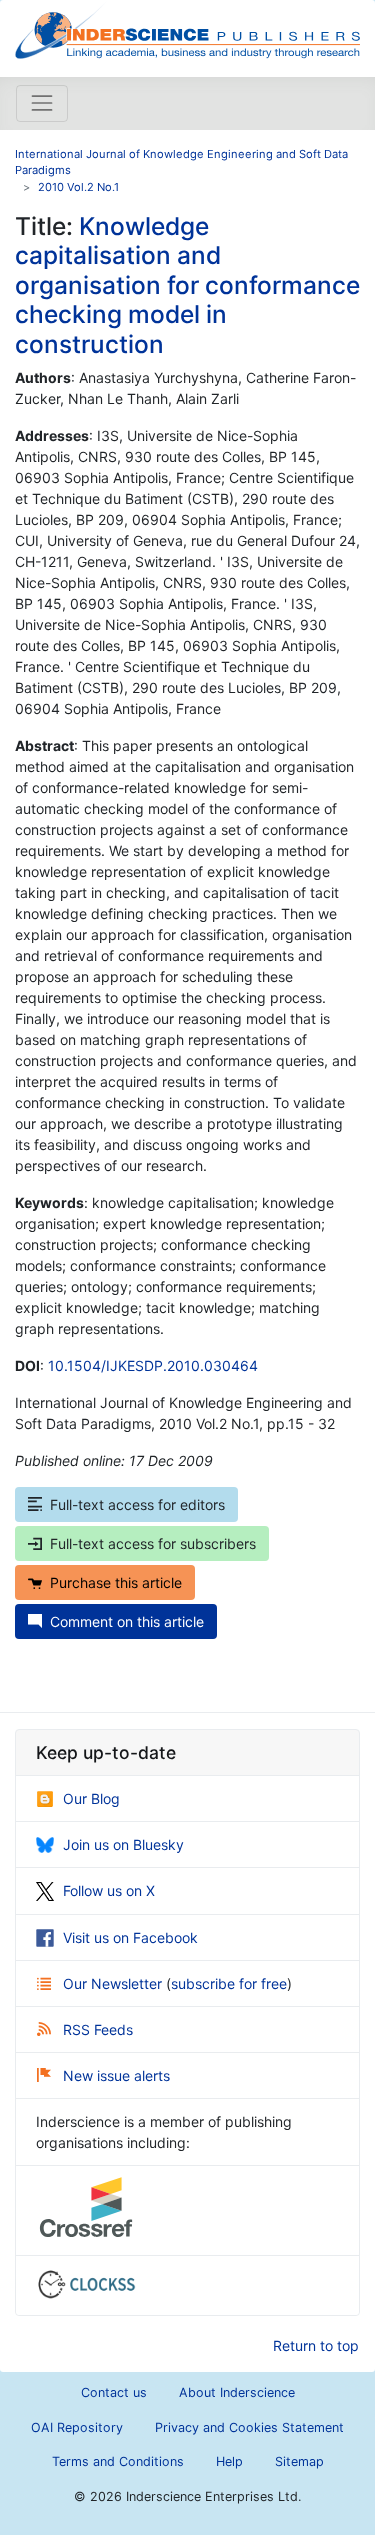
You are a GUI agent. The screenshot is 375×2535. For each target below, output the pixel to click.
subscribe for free (229, 1983)
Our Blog (91, 1798)
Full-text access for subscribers (153, 1543)
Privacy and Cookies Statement (249, 2427)
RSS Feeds (98, 2029)
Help (229, 2461)
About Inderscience (237, 2392)
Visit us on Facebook (130, 1937)
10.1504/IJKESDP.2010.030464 (153, 1365)
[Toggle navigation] (42, 103)
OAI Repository (77, 2427)
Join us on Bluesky (123, 1844)
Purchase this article (116, 1582)
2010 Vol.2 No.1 (78, 187)
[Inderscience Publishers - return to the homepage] (187, 30)
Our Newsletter (114, 1983)
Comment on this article (127, 1621)
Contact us (114, 2392)
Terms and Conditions (118, 2461)
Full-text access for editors (137, 1504)
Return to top (316, 2345)
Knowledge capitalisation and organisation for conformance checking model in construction (187, 285)
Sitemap (299, 2461)
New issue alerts (116, 2075)
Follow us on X (109, 1890)
